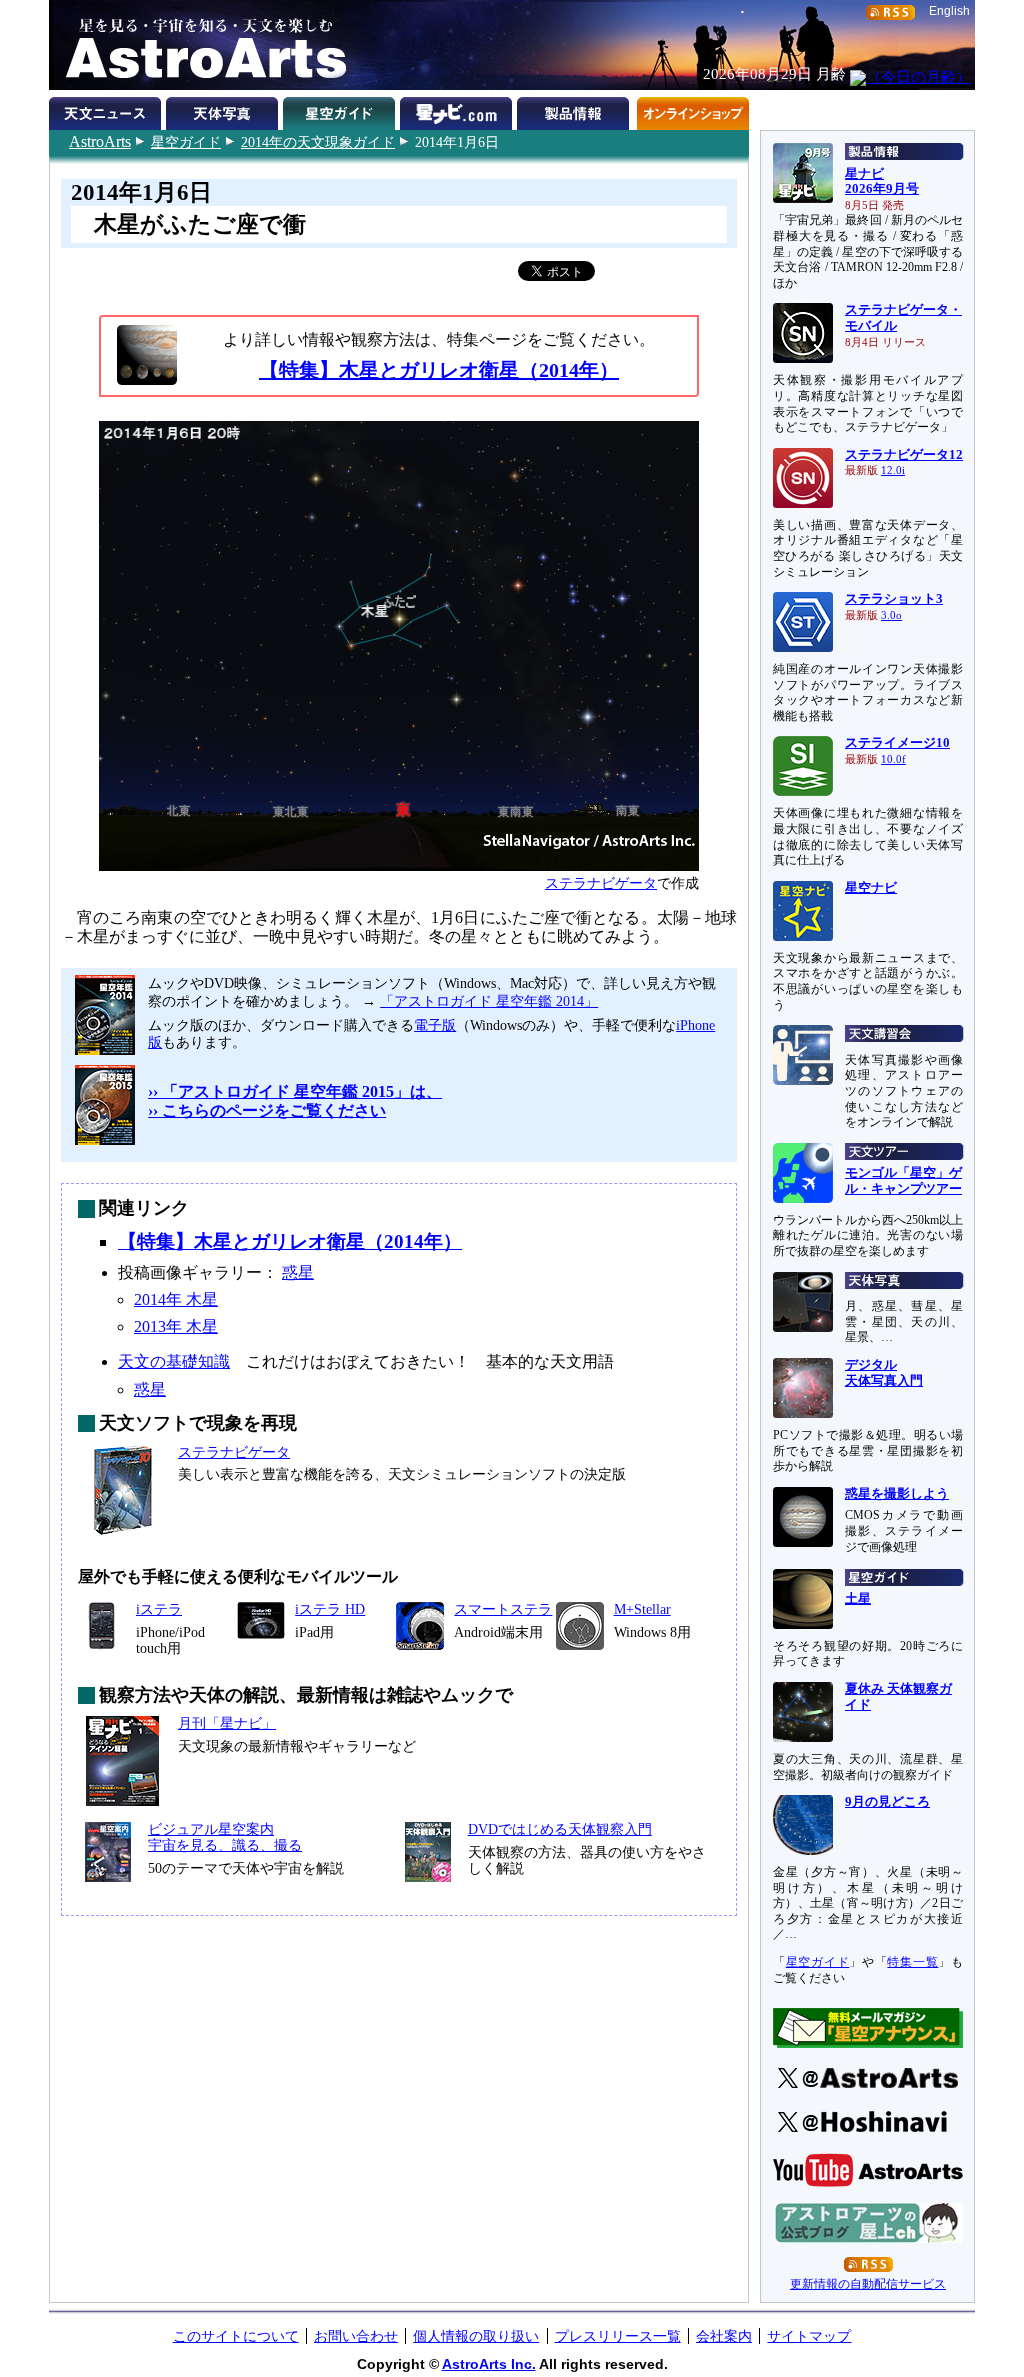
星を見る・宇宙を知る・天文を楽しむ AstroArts (199, 45)
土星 (858, 1599)
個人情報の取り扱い (476, 2336)
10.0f (893, 759)
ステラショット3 (894, 599)
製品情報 (575, 110)
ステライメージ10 (897, 743)
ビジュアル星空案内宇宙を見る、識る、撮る (225, 1837)
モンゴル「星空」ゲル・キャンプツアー (903, 1181)
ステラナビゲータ (601, 883)
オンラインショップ (692, 110)
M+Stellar (642, 1609)
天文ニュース (107, 110)
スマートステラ (503, 1609)
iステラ (159, 1609)
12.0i (893, 470)
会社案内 (724, 2336)
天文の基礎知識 (174, 1361)
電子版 (435, 1025)
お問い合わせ (356, 2336)
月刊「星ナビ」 (227, 1723)
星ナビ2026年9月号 (882, 182)
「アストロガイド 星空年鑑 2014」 (489, 1001)
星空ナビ (871, 888)
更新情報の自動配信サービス (868, 2284)
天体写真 (224, 110)
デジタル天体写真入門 (884, 1373)
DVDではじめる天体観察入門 (560, 1829)
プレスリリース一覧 (618, 2336)
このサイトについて (236, 2336)
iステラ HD (330, 1609)
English (949, 11)
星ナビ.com (458, 110)
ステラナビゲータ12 (904, 455)
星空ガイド (186, 142)
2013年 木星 (176, 1326)
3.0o (891, 615)
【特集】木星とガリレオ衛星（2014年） (439, 370)
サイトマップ (809, 2336)
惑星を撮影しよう (897, 1494)
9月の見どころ (887, 1802)
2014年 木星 (176, 1299)
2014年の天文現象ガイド (318, 142)
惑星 (298, 1272)
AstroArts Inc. (489, 2364)
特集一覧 (912, 1962)
